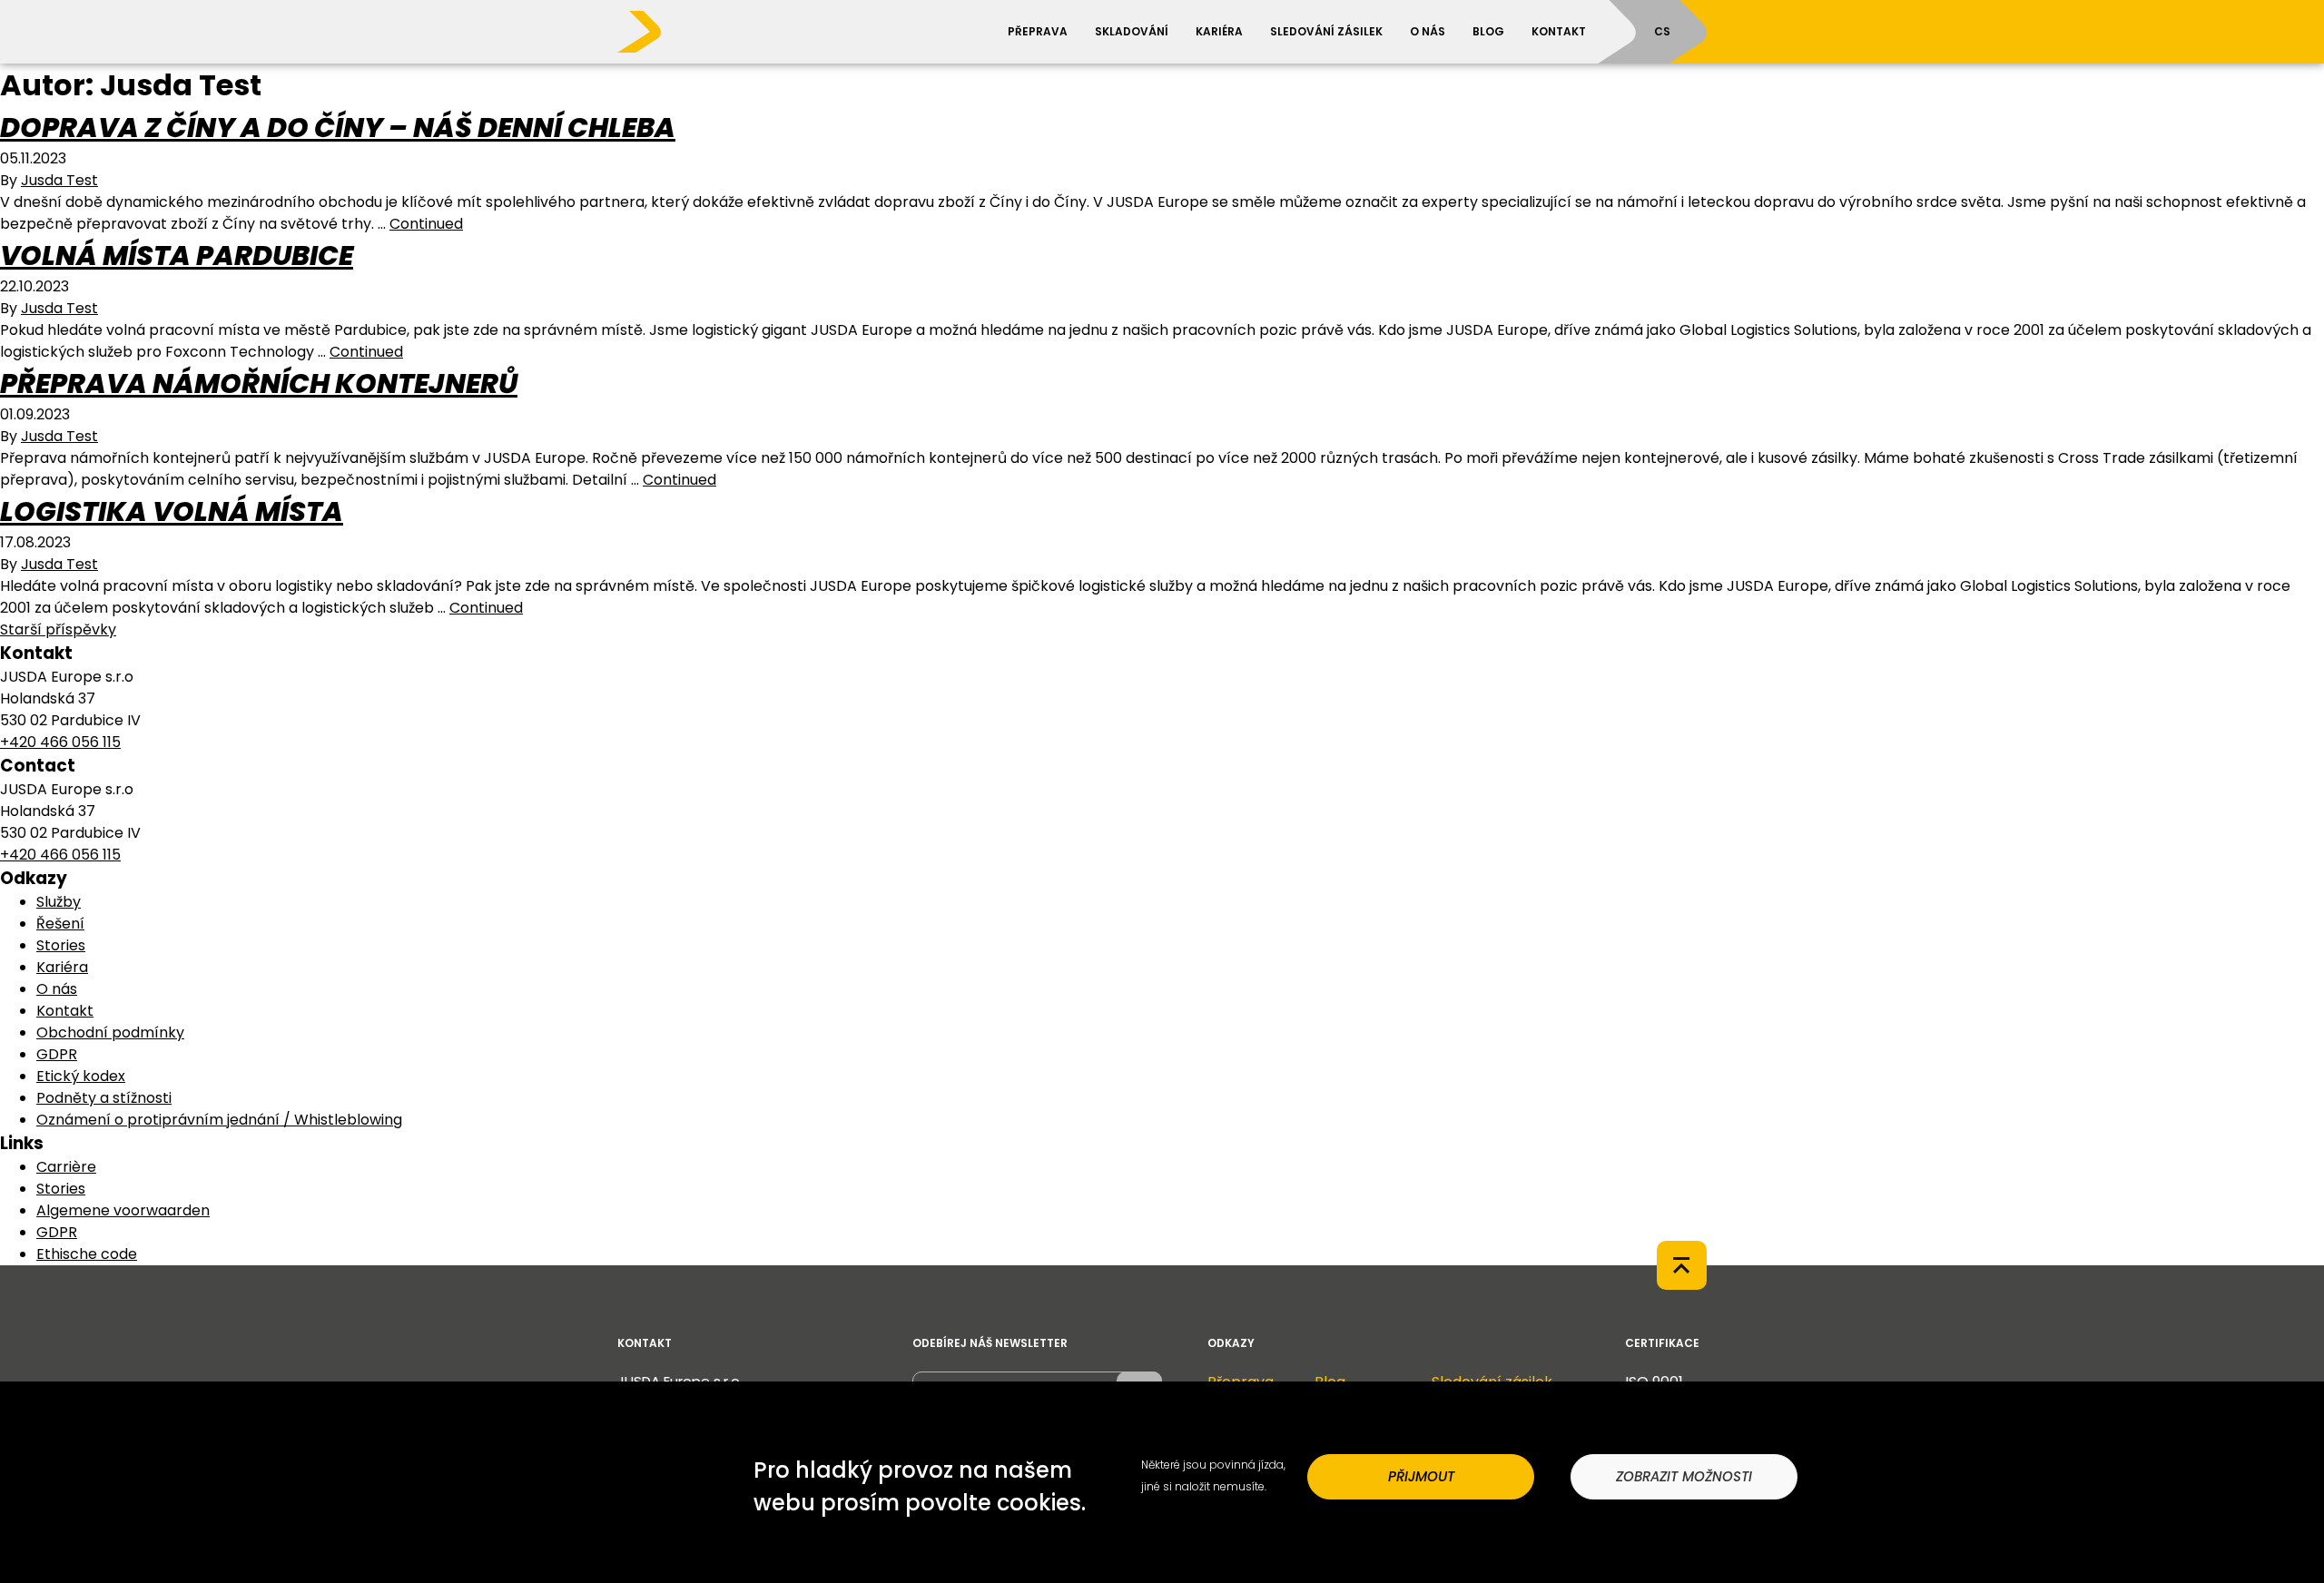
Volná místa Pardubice (177, 256)
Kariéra (1219, 31)
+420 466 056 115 (60, 742)
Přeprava (1038, 31)
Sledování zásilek (1326, 31)
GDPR (57, 1054)
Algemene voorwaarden (123, 1210)
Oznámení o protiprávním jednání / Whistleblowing (219, 1120)
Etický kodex (81, 1076)
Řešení (60, 924)
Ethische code (87, 1254)
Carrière (66, 1167)
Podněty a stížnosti (104, 1098)
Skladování (1132, 31)
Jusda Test (59, 180)
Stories (61, 945)
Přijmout (1421, 1476)
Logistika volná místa (172, 511)
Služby (59, 902)
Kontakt (1559, 31)
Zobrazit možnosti (1684, 1476)
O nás (1428, 31)
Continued (426, 224)
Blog (1488, 31)
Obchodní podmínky (110, 1032)
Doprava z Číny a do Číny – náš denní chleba (338, 128)
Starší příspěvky (58, 629)
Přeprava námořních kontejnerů (259, 383)
